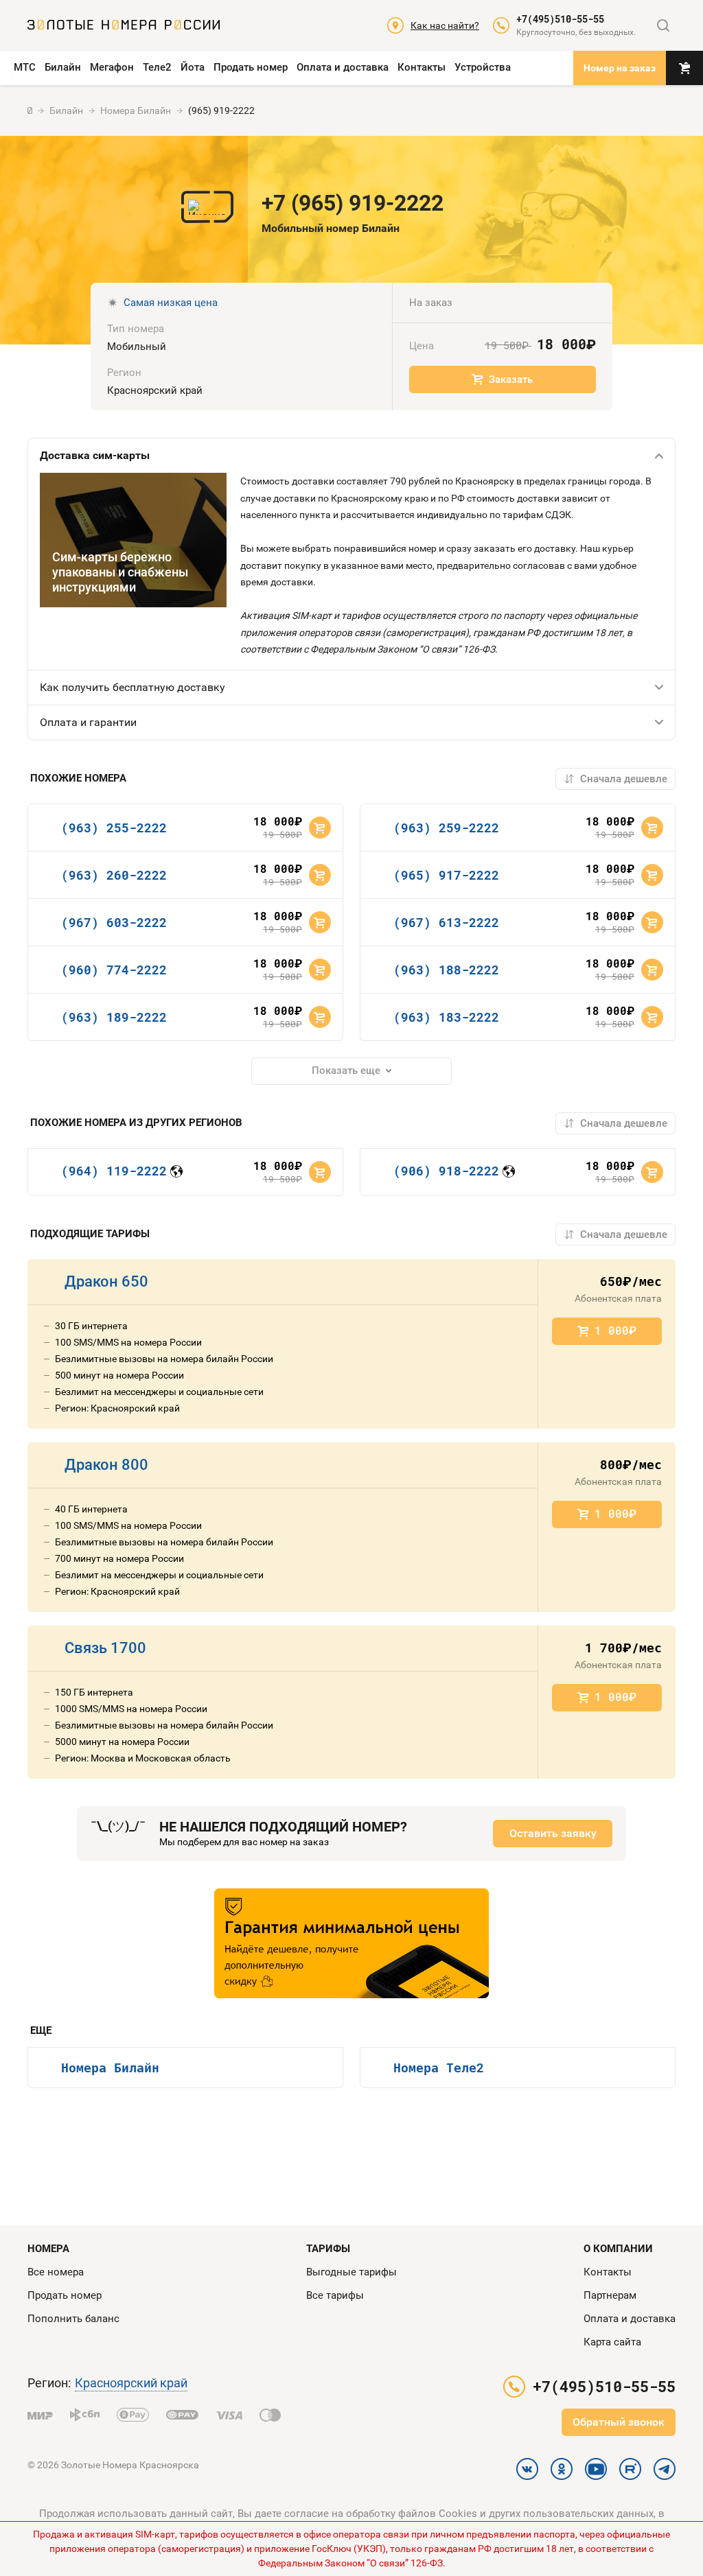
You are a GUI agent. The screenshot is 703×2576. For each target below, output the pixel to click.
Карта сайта (612, 2342)
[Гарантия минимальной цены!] (351, 1943)
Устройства (483, 67)
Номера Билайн (110, 2068)
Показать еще (346, 1070)
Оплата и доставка (343, 67)
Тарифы (328, 2249)
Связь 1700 (105, 1648)
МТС (25, 67)
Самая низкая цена (171, 303)
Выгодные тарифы (351, 2272)
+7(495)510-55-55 (560, 19)
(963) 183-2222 (446, 1017)
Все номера (56, 2272)
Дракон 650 (106, 1281)
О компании (618, 2249)
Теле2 (157, 67)
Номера (48, 2249)
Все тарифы (335, 2295)
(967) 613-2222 (446, 922)
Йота (193, 67)
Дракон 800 (106, 1465)
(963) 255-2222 (114, 828)
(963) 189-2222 (114, 1017)
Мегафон (112, 67)
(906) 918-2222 (446, 1171)
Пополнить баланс (73, 2319)
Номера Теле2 (439, 2068)
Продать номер (251, 67)
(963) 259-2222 (446, 828)
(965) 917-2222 (446, 875)
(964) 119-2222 (114, 1171)
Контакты (422, 67)
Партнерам (610, 2295)
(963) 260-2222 (114, 875)
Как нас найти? (445, 25)
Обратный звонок (619, 2422)
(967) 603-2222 (114, 922)
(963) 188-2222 (446, 970)
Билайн (63, 67)
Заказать (511, 379)
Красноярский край (131, 2383)
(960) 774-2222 (114, 970)
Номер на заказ (620, 68)
